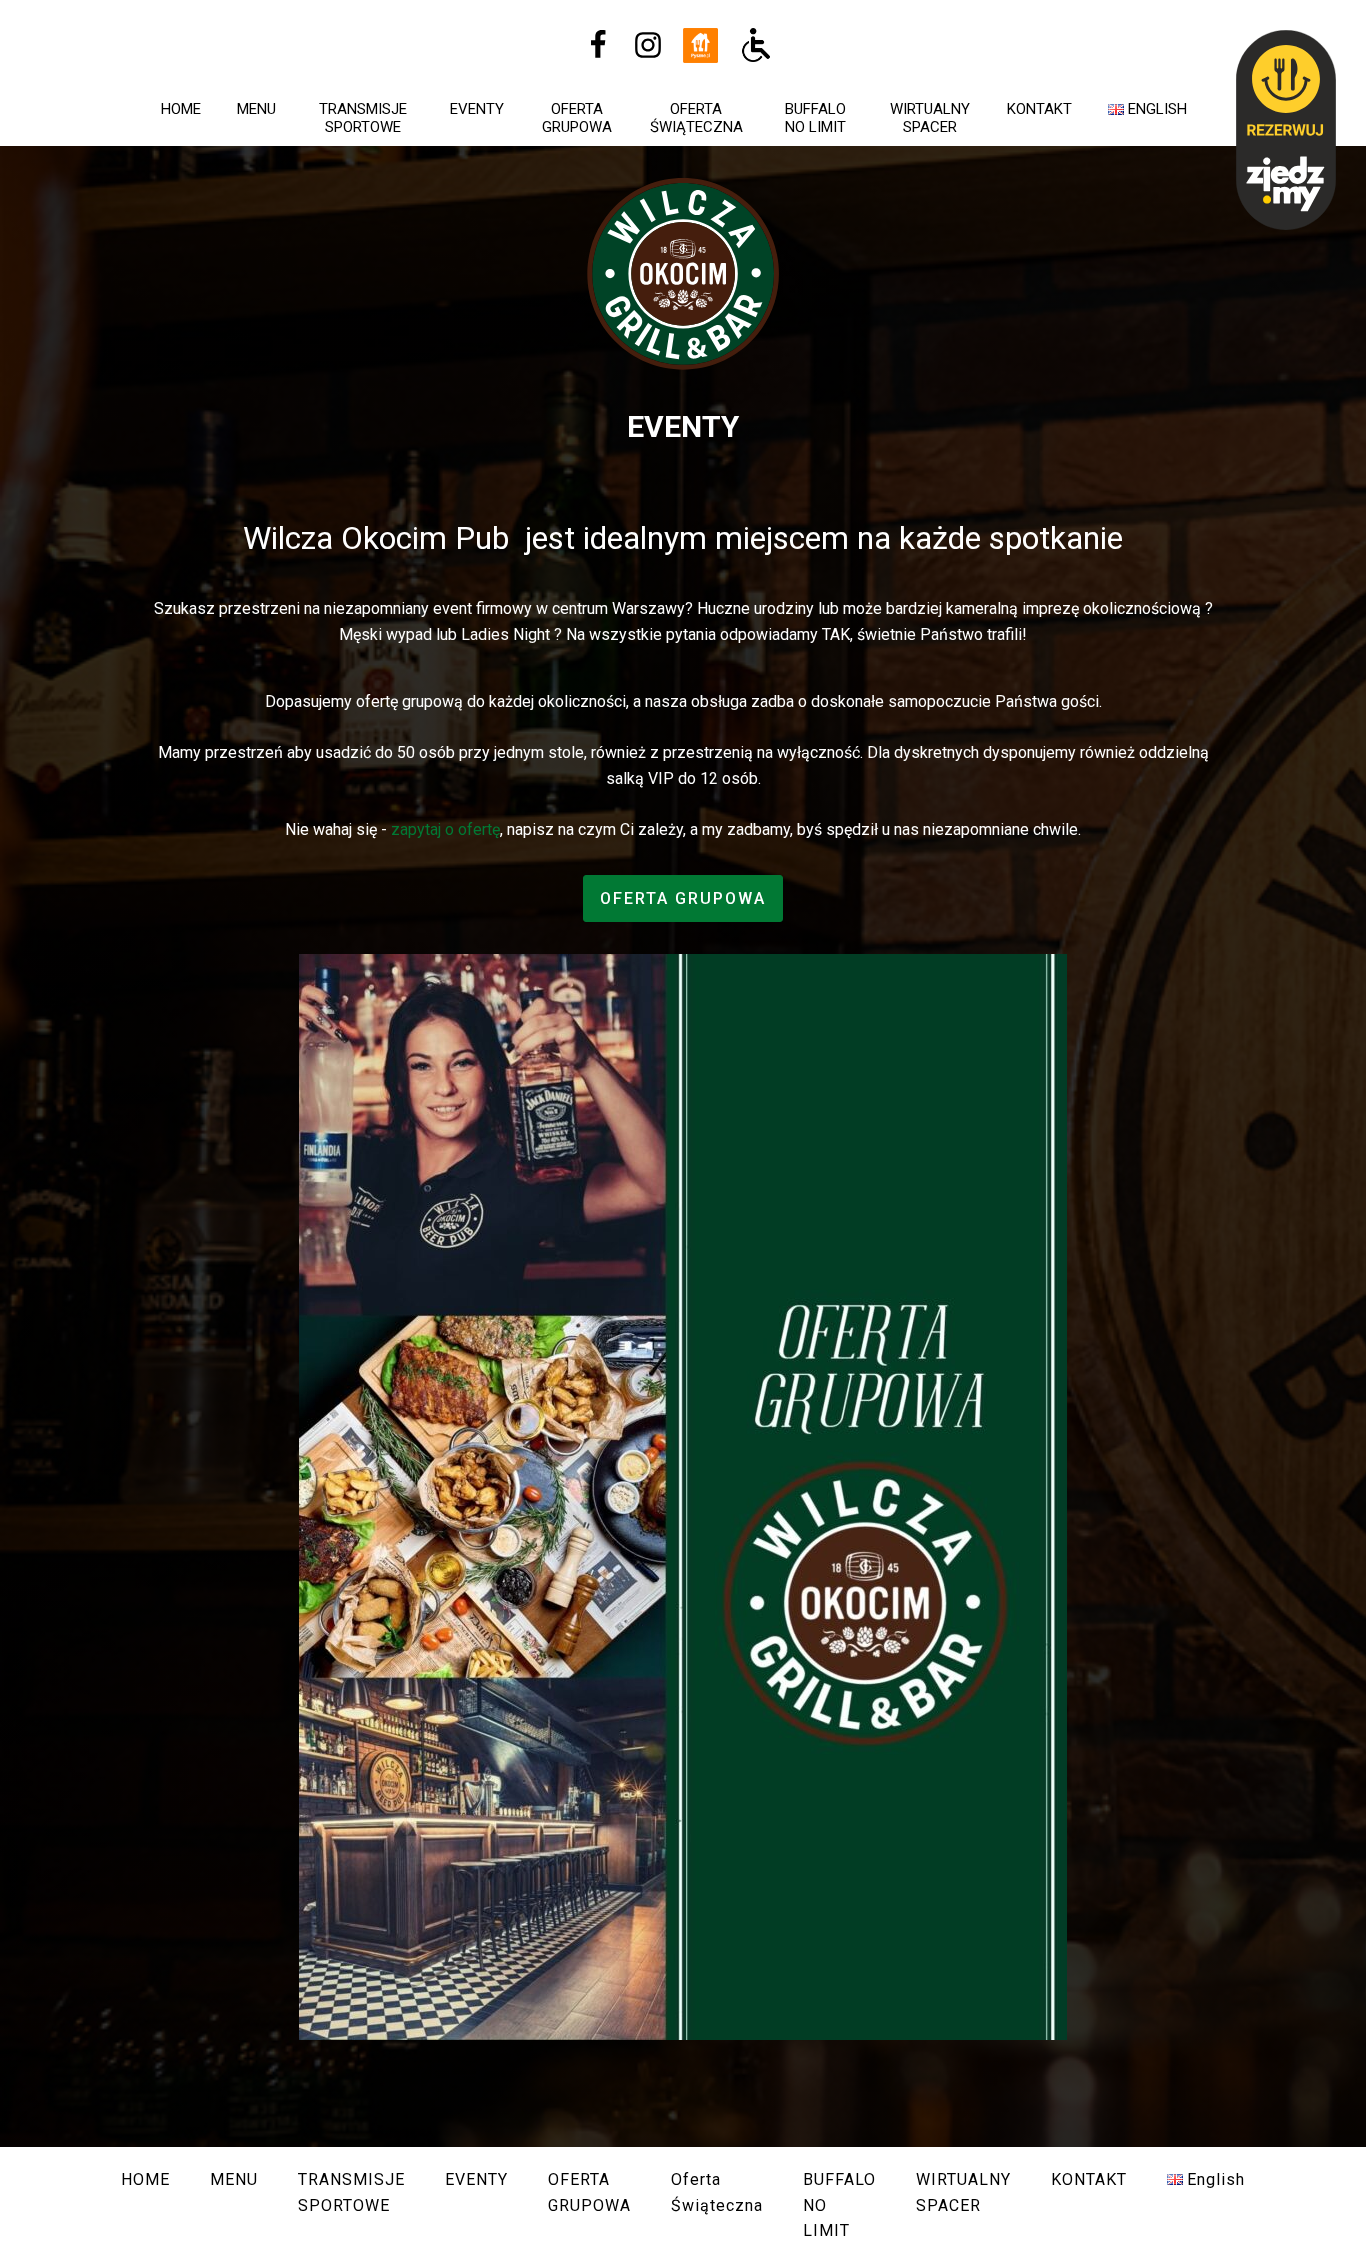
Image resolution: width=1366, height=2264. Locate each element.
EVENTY (477, 109)
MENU (256, 109)
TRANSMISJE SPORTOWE (363, 118)
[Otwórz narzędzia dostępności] (756, 45)
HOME (181, 109)
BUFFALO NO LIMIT (815, 118)
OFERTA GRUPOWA (577, 118)
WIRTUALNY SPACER (930, 118)
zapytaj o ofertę (445, 829)
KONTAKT (1039, 109)
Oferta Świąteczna (696, 118)
